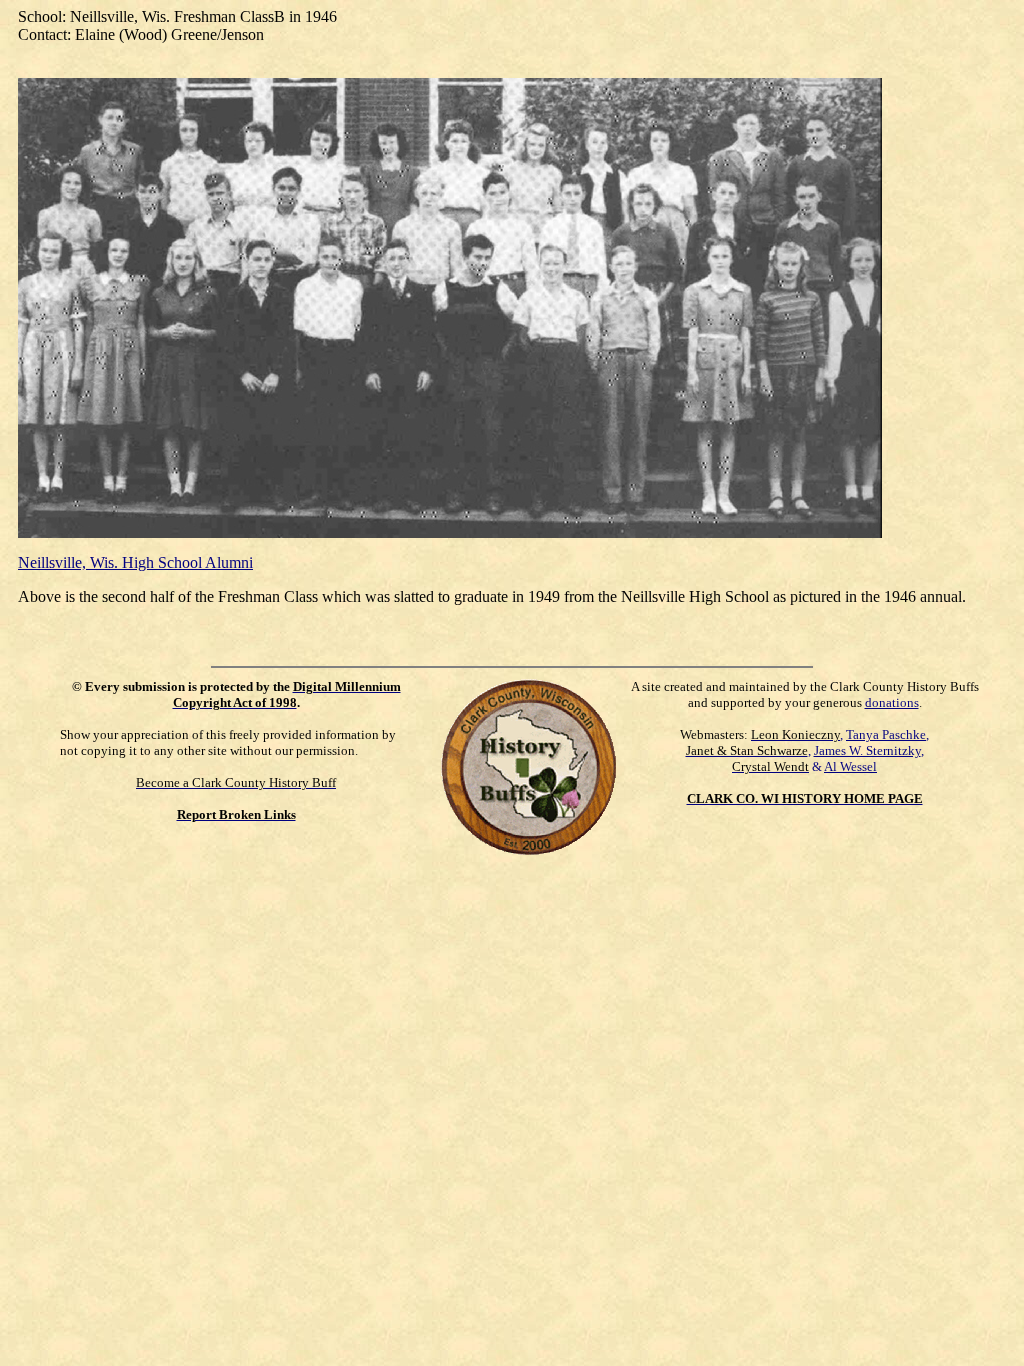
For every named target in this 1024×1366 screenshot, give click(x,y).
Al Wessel (850, 766)
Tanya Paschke (886, 734)
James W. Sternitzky (867, 750)
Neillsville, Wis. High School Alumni (135, 562)
